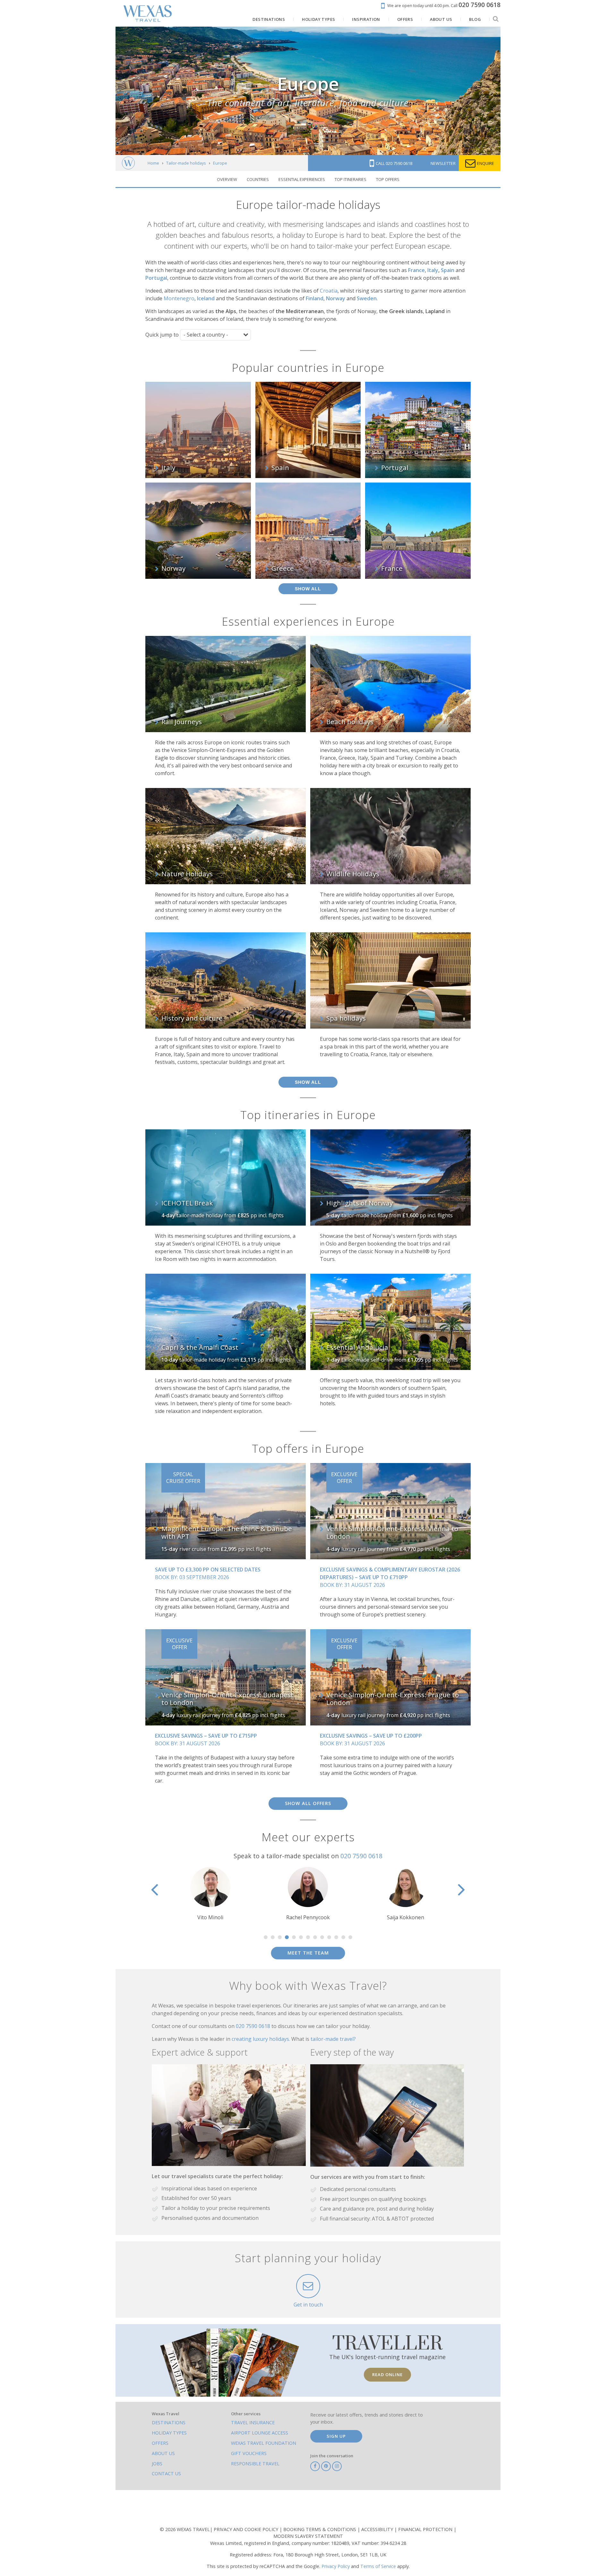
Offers (160, 2443)
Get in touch (308, 2305)
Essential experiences (302, 179)
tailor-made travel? (333, 2039)
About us (163, 2453)
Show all (308, 589)
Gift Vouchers (249, 2453)
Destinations (169, 2422)
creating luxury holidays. (261, 2039)
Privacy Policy (336, 2566)
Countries (258, 179)
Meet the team (308, 1953)
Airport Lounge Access (260, 2433)
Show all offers (308, 1803)
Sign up (336, 2436)
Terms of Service (378, 2566)
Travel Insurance (253, 2422)
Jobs (157, 2464)
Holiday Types (169, 2433)
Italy (433, 270)
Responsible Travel (255, 2464)
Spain (448, 270)
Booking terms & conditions (320, 2529)
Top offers (388, 179)
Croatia (329, 291)
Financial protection (426, 2529)
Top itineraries (351, 179)
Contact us (166, 2473)
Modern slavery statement (308, 2536)
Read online (387, 2375)
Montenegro (179, 298)
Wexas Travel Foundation (264, 2443)
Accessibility (378, 2529)
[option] (233, 1894)
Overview (227, 179)
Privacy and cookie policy (247, 2529)
